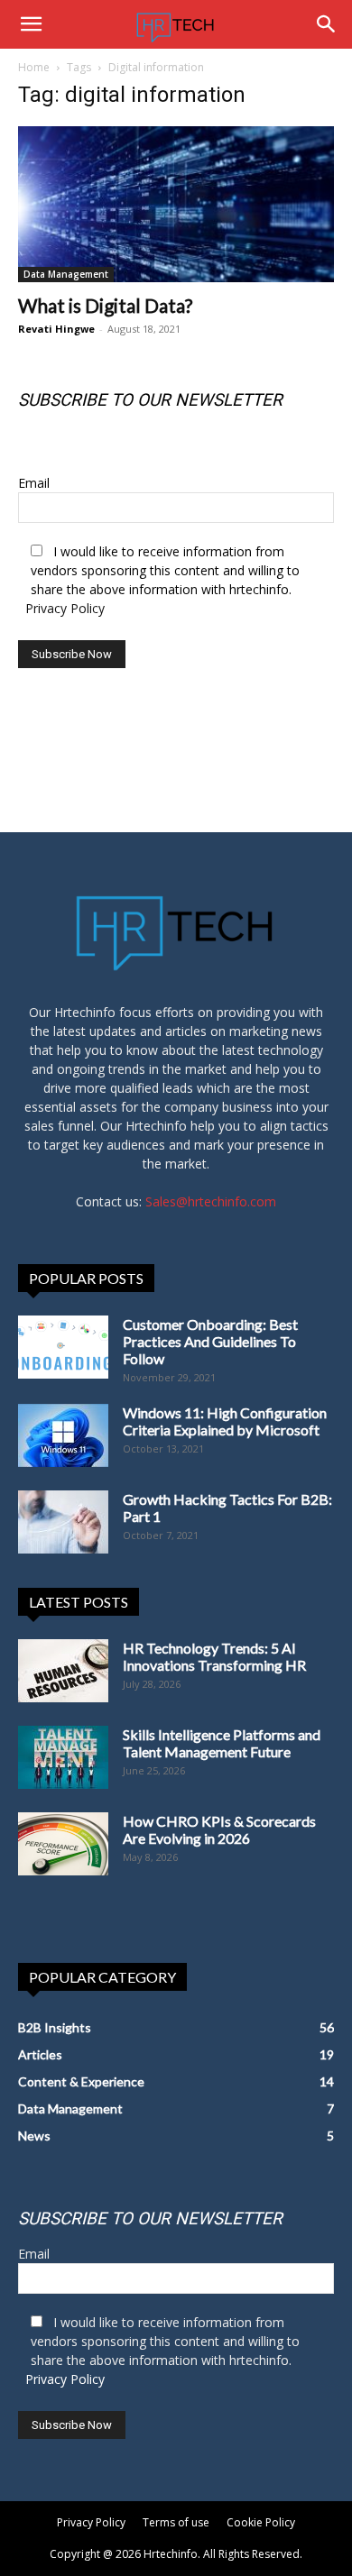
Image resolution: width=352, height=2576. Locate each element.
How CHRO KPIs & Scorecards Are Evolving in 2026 (219, 1829)
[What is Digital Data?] (176, 204)
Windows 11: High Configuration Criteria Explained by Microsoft (225, 1421)
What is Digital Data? (105, 305)
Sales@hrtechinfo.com (211, 1201)
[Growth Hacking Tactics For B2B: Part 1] (63, 1522)
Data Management (66, 274)
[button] (31, 24)
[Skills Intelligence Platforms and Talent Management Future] (63, 1757)
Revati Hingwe (56, 329)
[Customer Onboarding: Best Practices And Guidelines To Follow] (63, 1347)
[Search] (327, 24)
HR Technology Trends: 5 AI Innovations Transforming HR (214, 1656)
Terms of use (176, 2522)
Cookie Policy (261, 2522)
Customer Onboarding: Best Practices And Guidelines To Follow (210, 1341)
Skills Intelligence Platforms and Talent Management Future (222, 1743)
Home (34, 67)
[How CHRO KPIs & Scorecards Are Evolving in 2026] (63, 1844)
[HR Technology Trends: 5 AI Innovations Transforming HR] (63, 1671)
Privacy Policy (65, 608)
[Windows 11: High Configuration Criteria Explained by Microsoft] (63, 1435)
